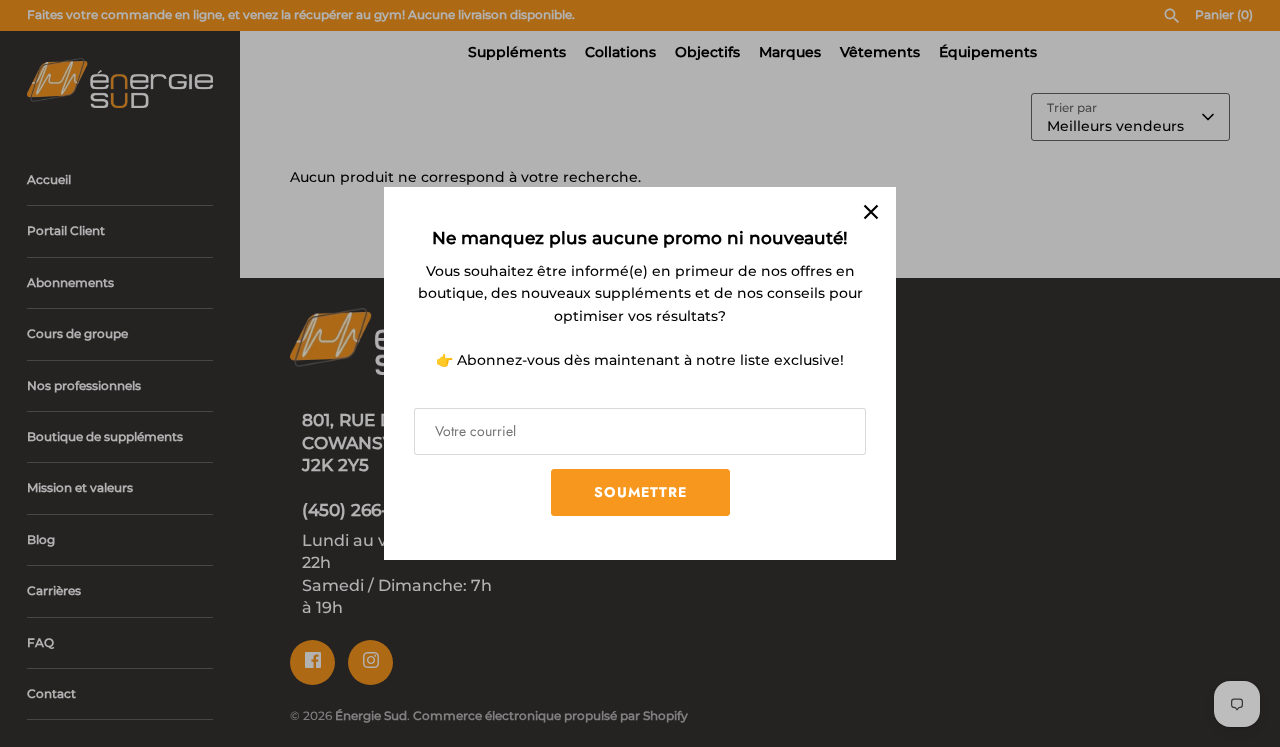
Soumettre (640, 492)
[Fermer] (871, 212)
